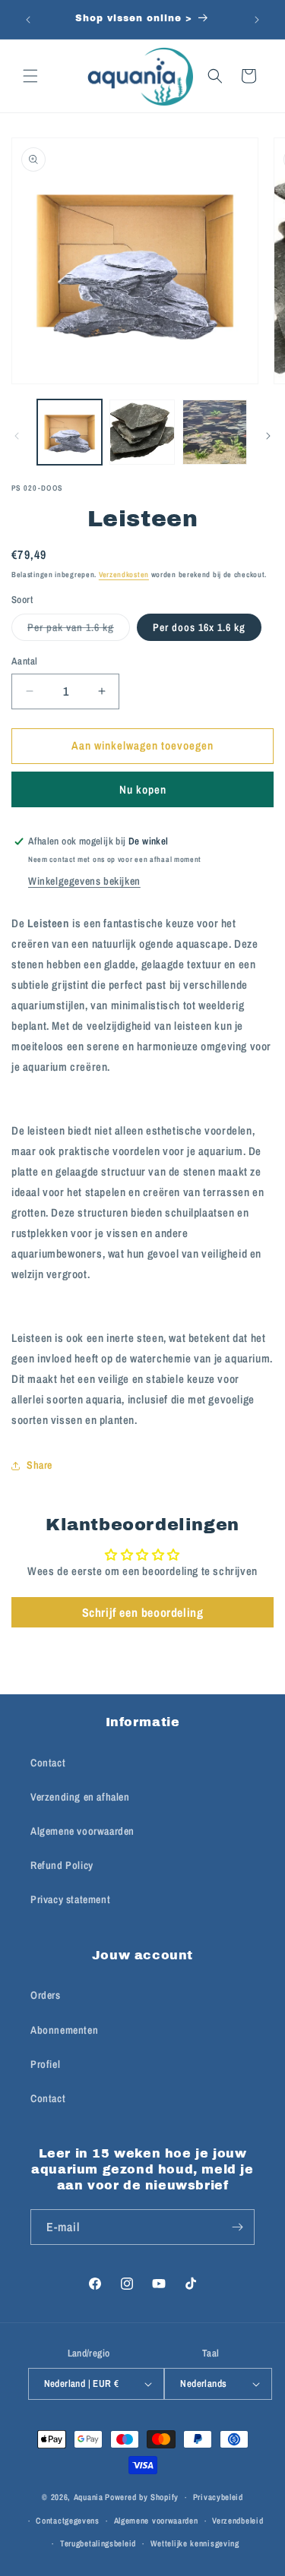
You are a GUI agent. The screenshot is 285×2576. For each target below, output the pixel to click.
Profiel (45, 2064)
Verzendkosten (124, 575)
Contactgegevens (68, 2521)
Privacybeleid (218, 2497)
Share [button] (40, 1465)
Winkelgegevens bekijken (84, 881)
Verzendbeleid (237, 2521)
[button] (30, 76)
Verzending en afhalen (80, 1797)
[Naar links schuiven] (17, 436)
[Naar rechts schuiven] (268, 436)
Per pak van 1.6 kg (79, 630)
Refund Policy (62, 1865)
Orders (46, 1995)
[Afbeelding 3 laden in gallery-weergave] (142, 432)
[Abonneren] (237, 2227)
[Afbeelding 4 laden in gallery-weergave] (215, 432)
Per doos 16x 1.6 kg (199, 627)
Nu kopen (143, 789)
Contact (48, 1763)
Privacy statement (70, 1899)
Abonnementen (64, 2030)
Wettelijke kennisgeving (195, 2543)
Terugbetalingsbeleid (98, 2543)
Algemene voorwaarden (82, 1831)
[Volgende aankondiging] (257, 20)
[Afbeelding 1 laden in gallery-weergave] (70, 432)
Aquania (89, 2497)
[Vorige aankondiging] (28, 20)
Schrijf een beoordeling (143, 1612)
